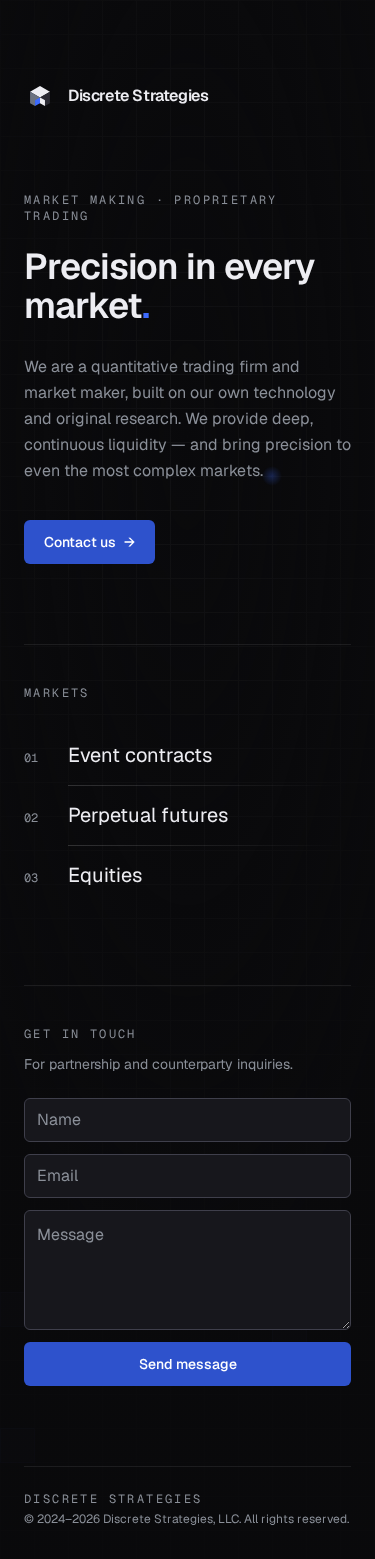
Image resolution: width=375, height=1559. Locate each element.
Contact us (89, 542)
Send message (188, 1364)
